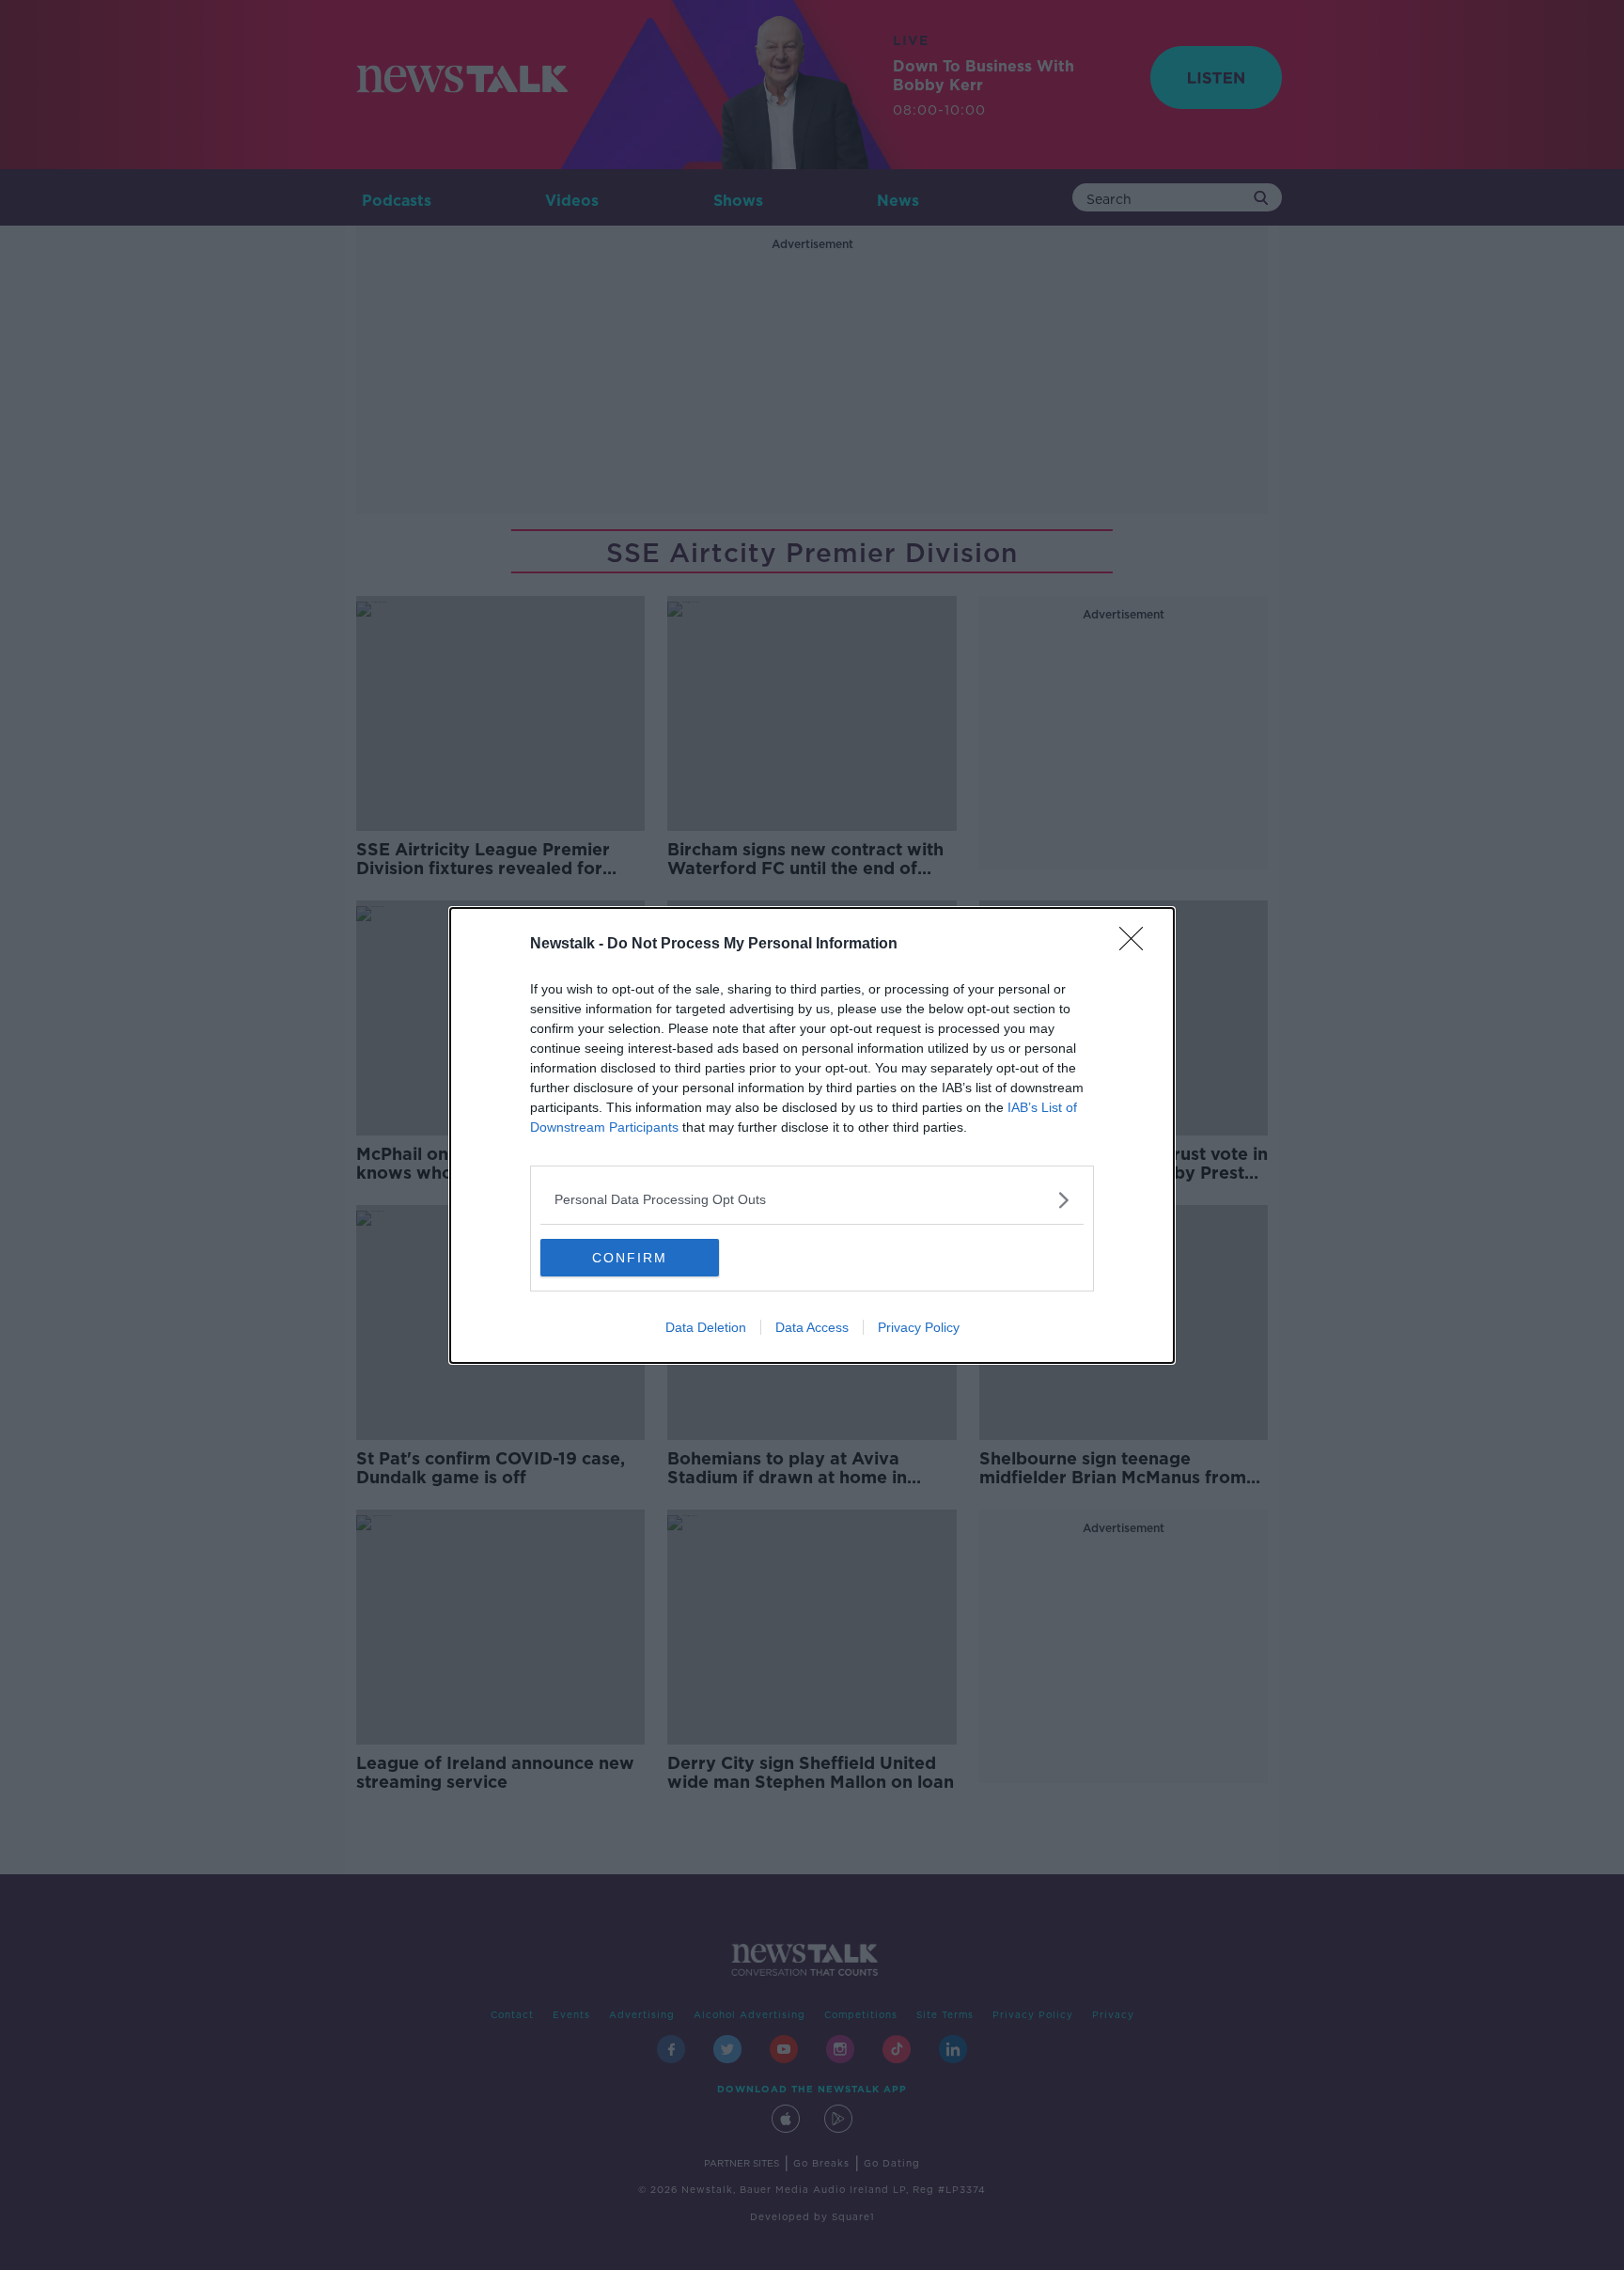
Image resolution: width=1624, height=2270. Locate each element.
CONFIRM (630, 1258)
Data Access (812, 1327)
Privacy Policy (919, 1327)
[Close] (1137, 945)
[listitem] (812, 1200)
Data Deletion (706, 1327)
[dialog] (812, 1135)
